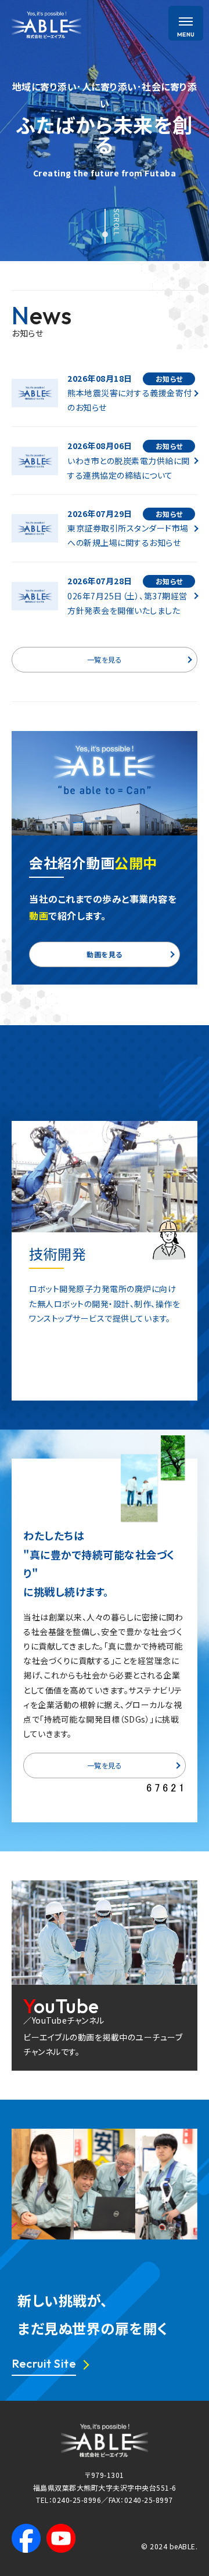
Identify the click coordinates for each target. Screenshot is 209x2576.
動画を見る (105, 954)
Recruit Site (44, 2363)
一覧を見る (105, 659)
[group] (105, 1261)
